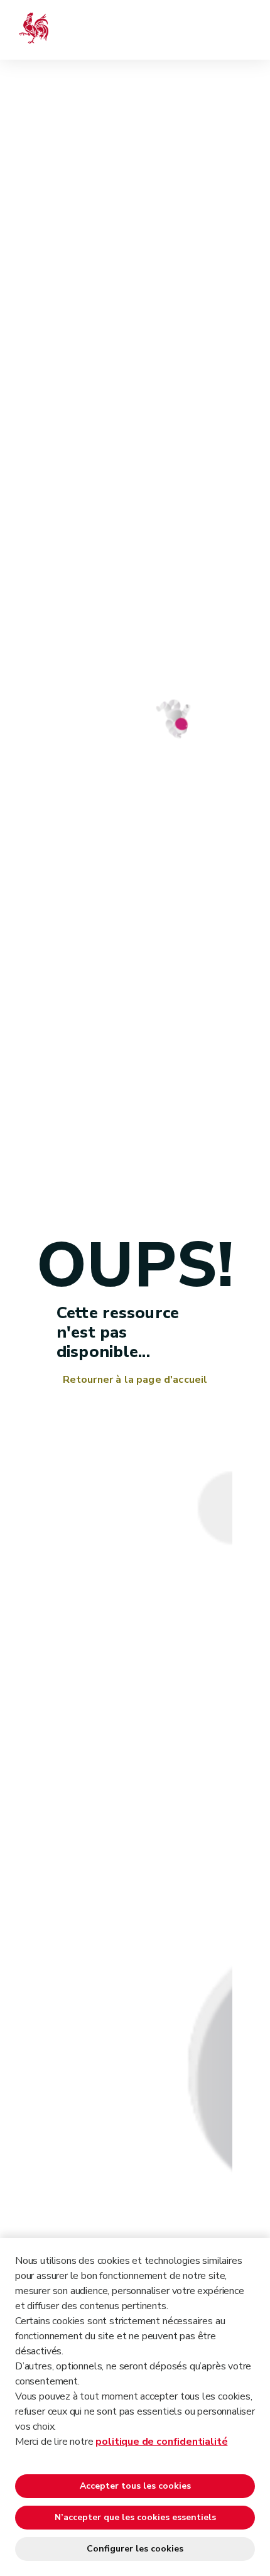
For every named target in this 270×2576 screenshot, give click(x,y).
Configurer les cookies (135, 2549)
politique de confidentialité (161, 2442)
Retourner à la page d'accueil (135, 1380)
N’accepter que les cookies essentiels (135, 2517)
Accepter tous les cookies (135, 2486)
